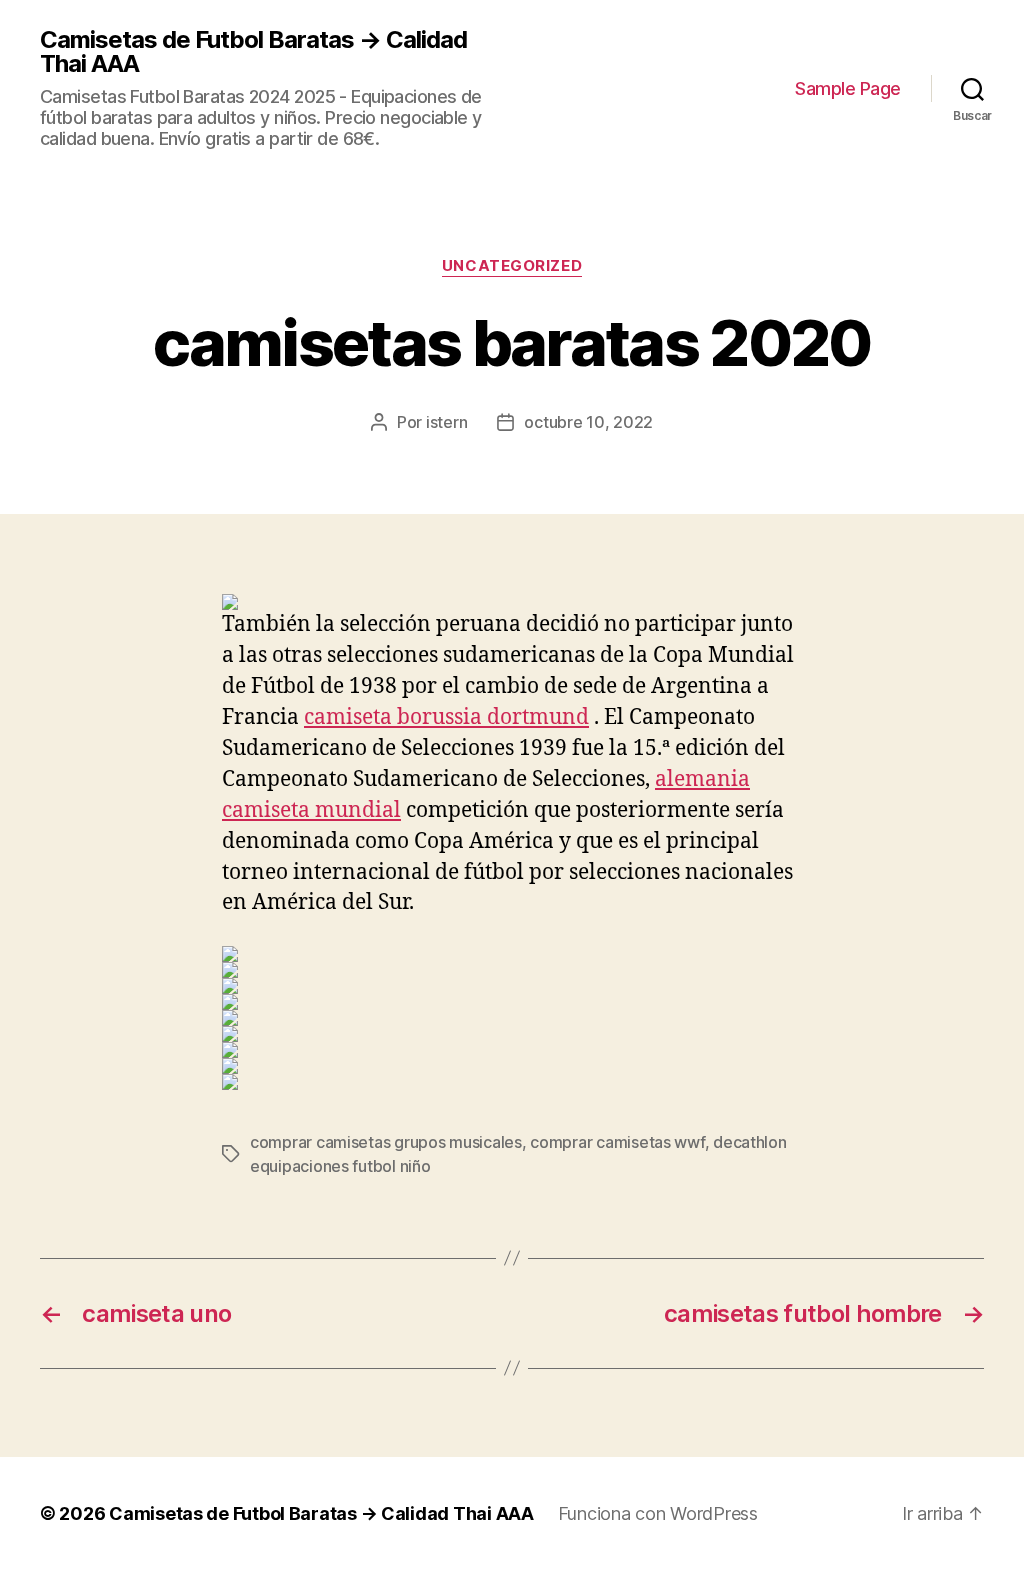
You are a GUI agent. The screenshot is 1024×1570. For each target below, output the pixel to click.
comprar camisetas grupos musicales (386, 1142)
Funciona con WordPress (658, 1513)
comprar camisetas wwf (617, 1142)
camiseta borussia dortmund (446, 717)
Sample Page (848, 88)
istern (446, 422)
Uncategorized (512, 266)
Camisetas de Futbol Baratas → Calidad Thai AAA (253, 52)
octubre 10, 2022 (588, 422)
